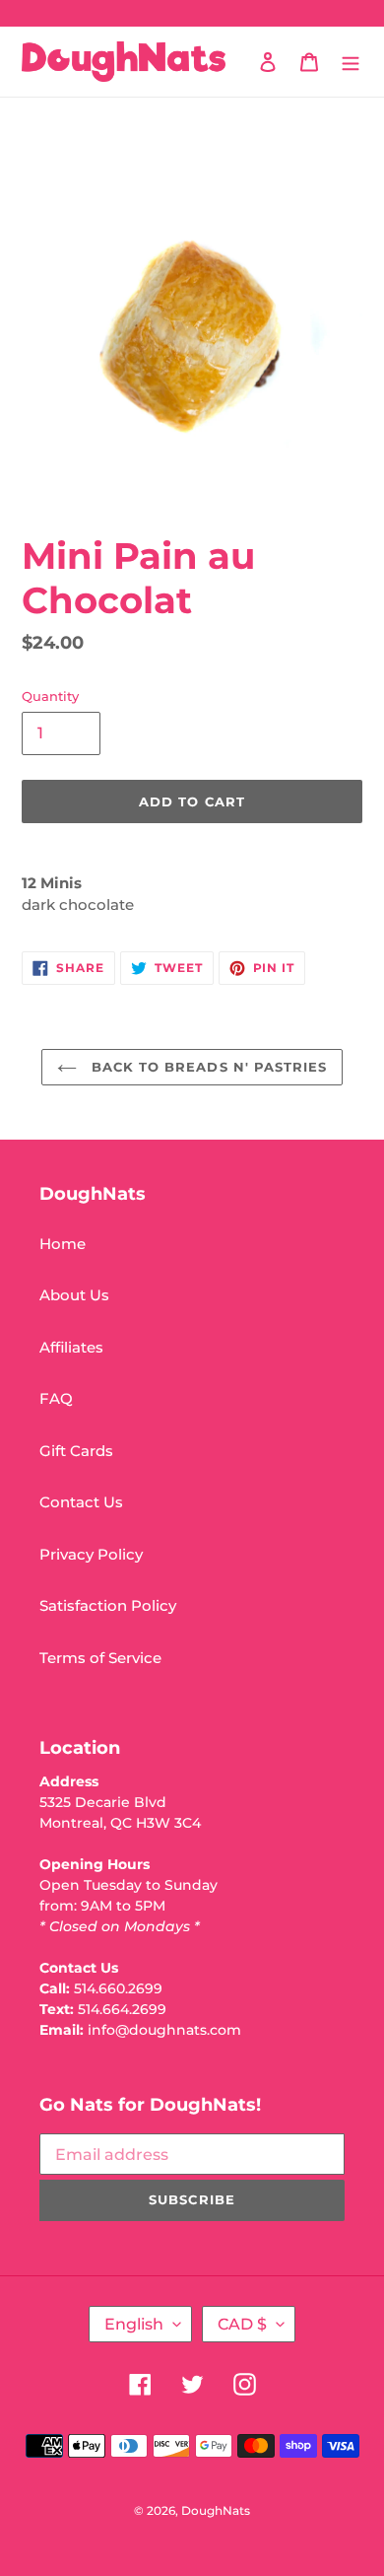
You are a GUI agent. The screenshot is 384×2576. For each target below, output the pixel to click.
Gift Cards (76, 1451)
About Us (74, 1295)
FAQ (56, 1398)
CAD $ (242, 2324)
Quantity (50, 696)
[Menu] (351, 62)
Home (63, 1244)
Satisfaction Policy (108, 1605)
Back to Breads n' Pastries (207, 1067)
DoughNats (216, 2510)
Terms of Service (100, 1658)
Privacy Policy (91, 1554)
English (134, 2324)
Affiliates (71, 1347)
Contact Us (81, 1502)
